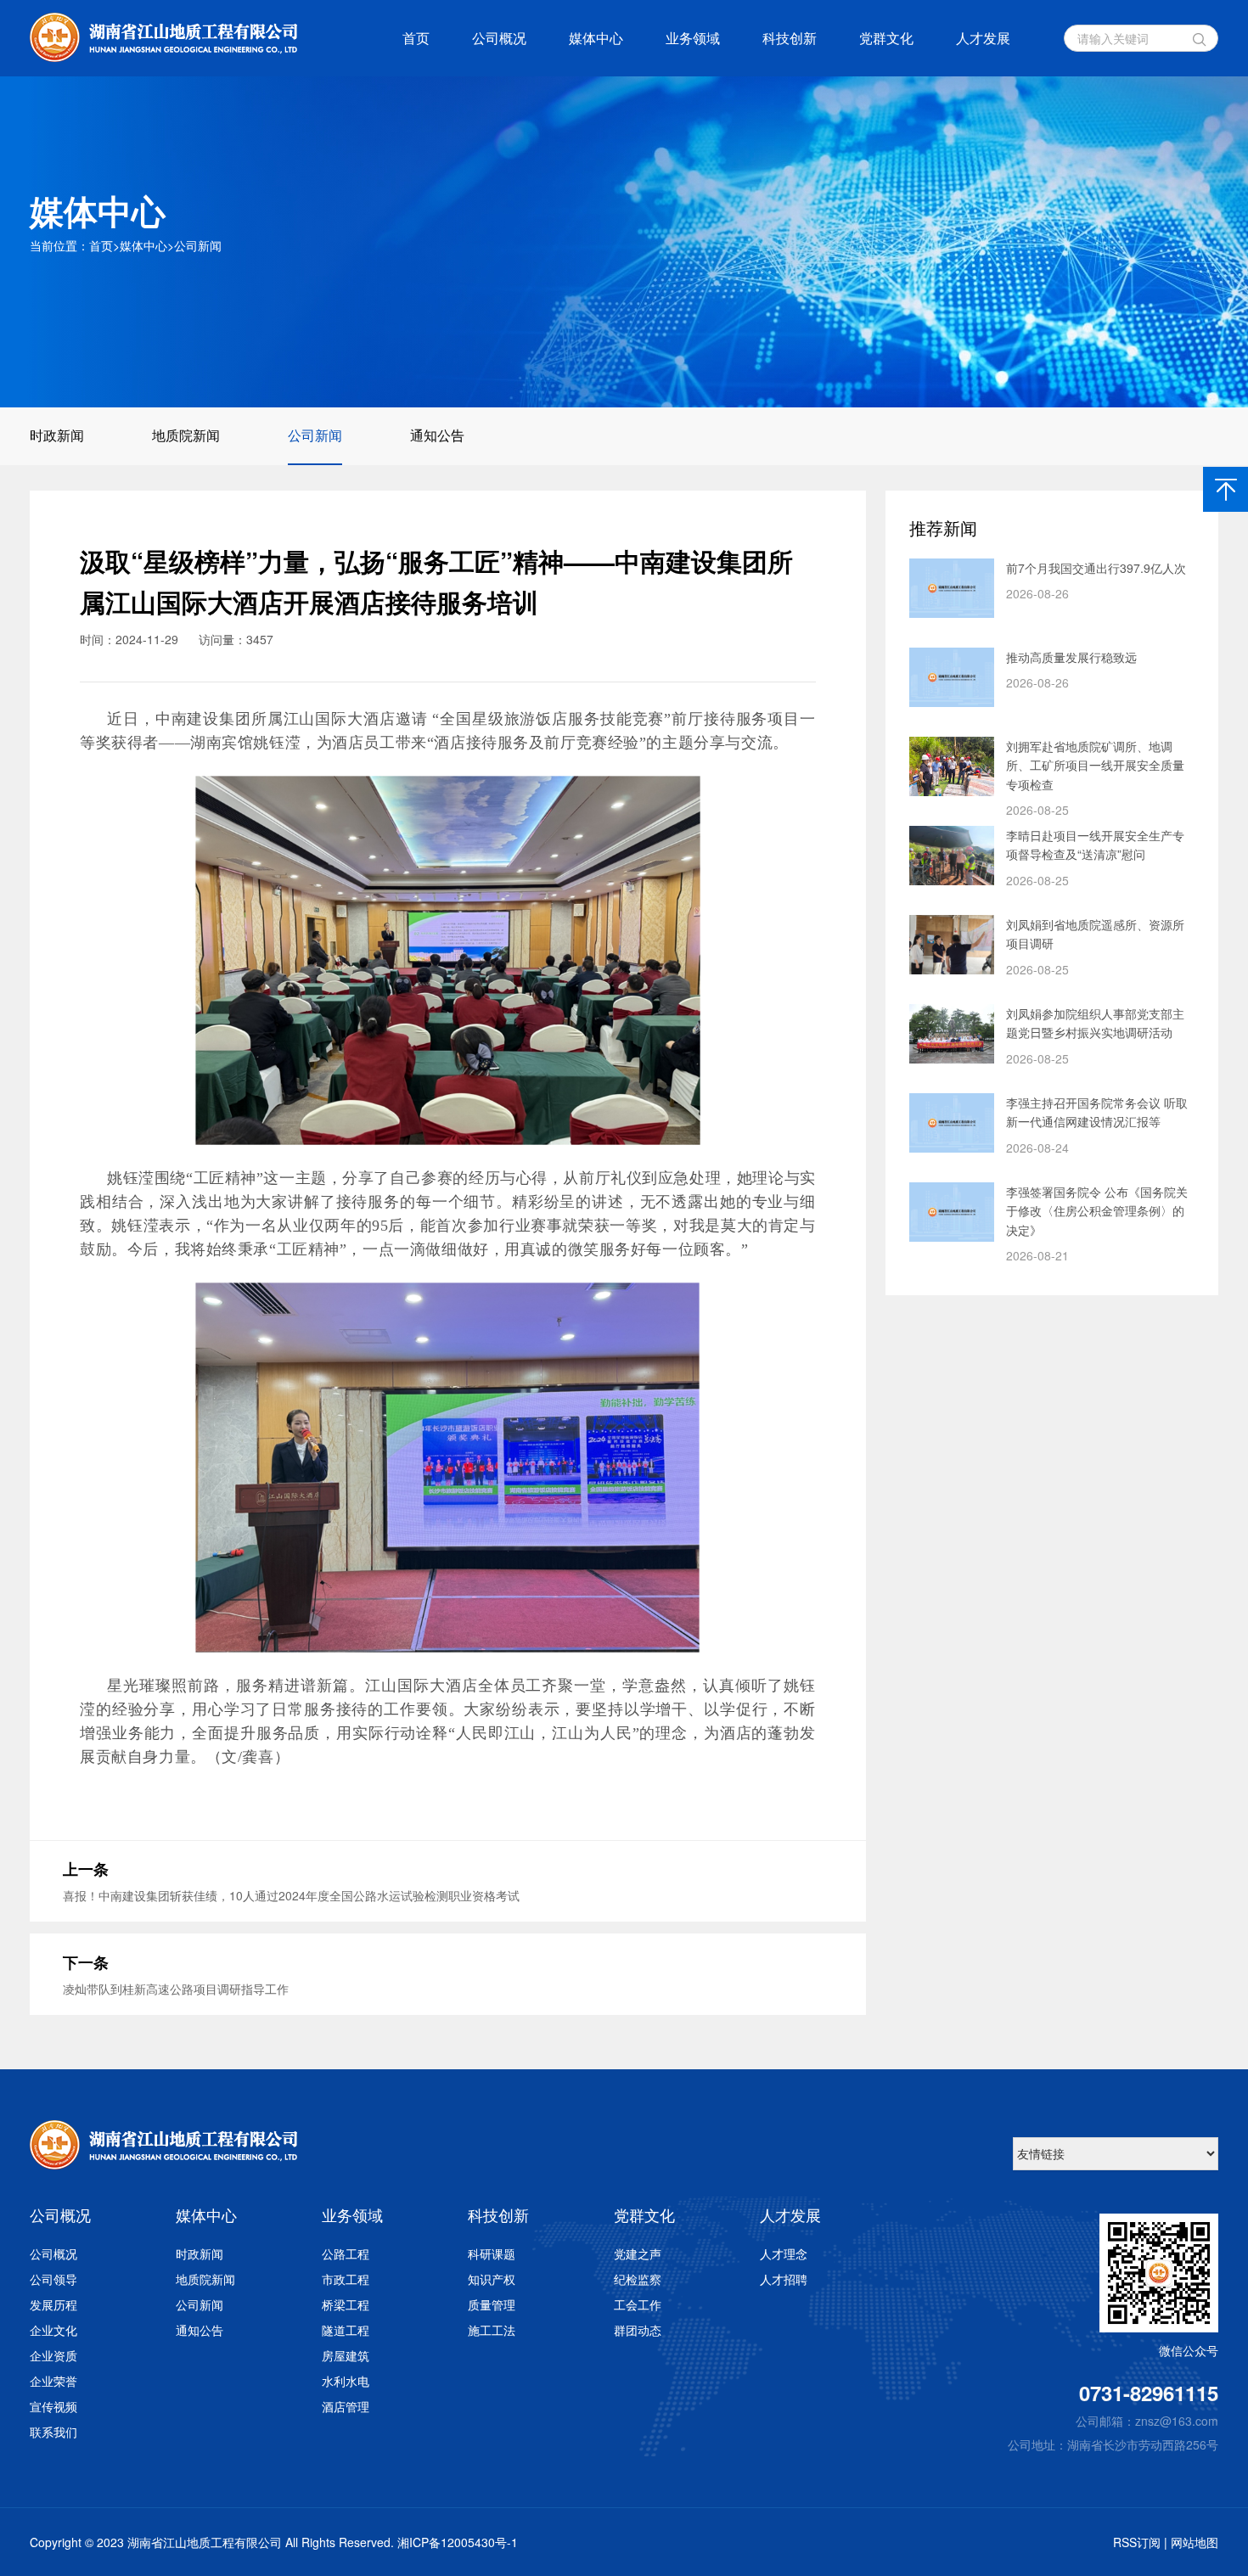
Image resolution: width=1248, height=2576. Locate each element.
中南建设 (187, 719)
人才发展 (983, 38)
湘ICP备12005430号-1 (458, 2542)
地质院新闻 (186, 435)
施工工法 (492, 2330)
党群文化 (886, 38)
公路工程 (346, 2253)
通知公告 (437, 435)
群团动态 (638, 2330)
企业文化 (53, 2330)
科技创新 (790, 38)
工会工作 (638, 2304)
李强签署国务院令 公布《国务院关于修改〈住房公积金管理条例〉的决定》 (1097, 1211)
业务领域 (693, 38)
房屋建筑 (346, 2355)
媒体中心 (596, 38)
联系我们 (53, 2432)
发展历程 (53, 2304)
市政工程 (346, 2279)
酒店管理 (346, 2406)
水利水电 (346, 2381)
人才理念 (784, 2253)
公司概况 (499, 38)
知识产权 (492, 2279)
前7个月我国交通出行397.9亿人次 (1096, 568)
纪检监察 (638, 2279)
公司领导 (53, 2279)
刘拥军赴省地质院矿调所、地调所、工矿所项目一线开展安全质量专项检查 (1095, 765)
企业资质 (53, 2355)
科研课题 (492, 2253)
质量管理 (492, 2304)
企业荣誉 (53, 2381)
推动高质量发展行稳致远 (1071, 657)
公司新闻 (198, 245)
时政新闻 (57, 435)
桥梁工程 (346, 2304)
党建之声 (638, 2253)
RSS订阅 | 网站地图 (1166, 2542)
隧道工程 (346, 2330)
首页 (416, 38)
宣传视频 (53, 2406)
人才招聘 (784, 2279)
